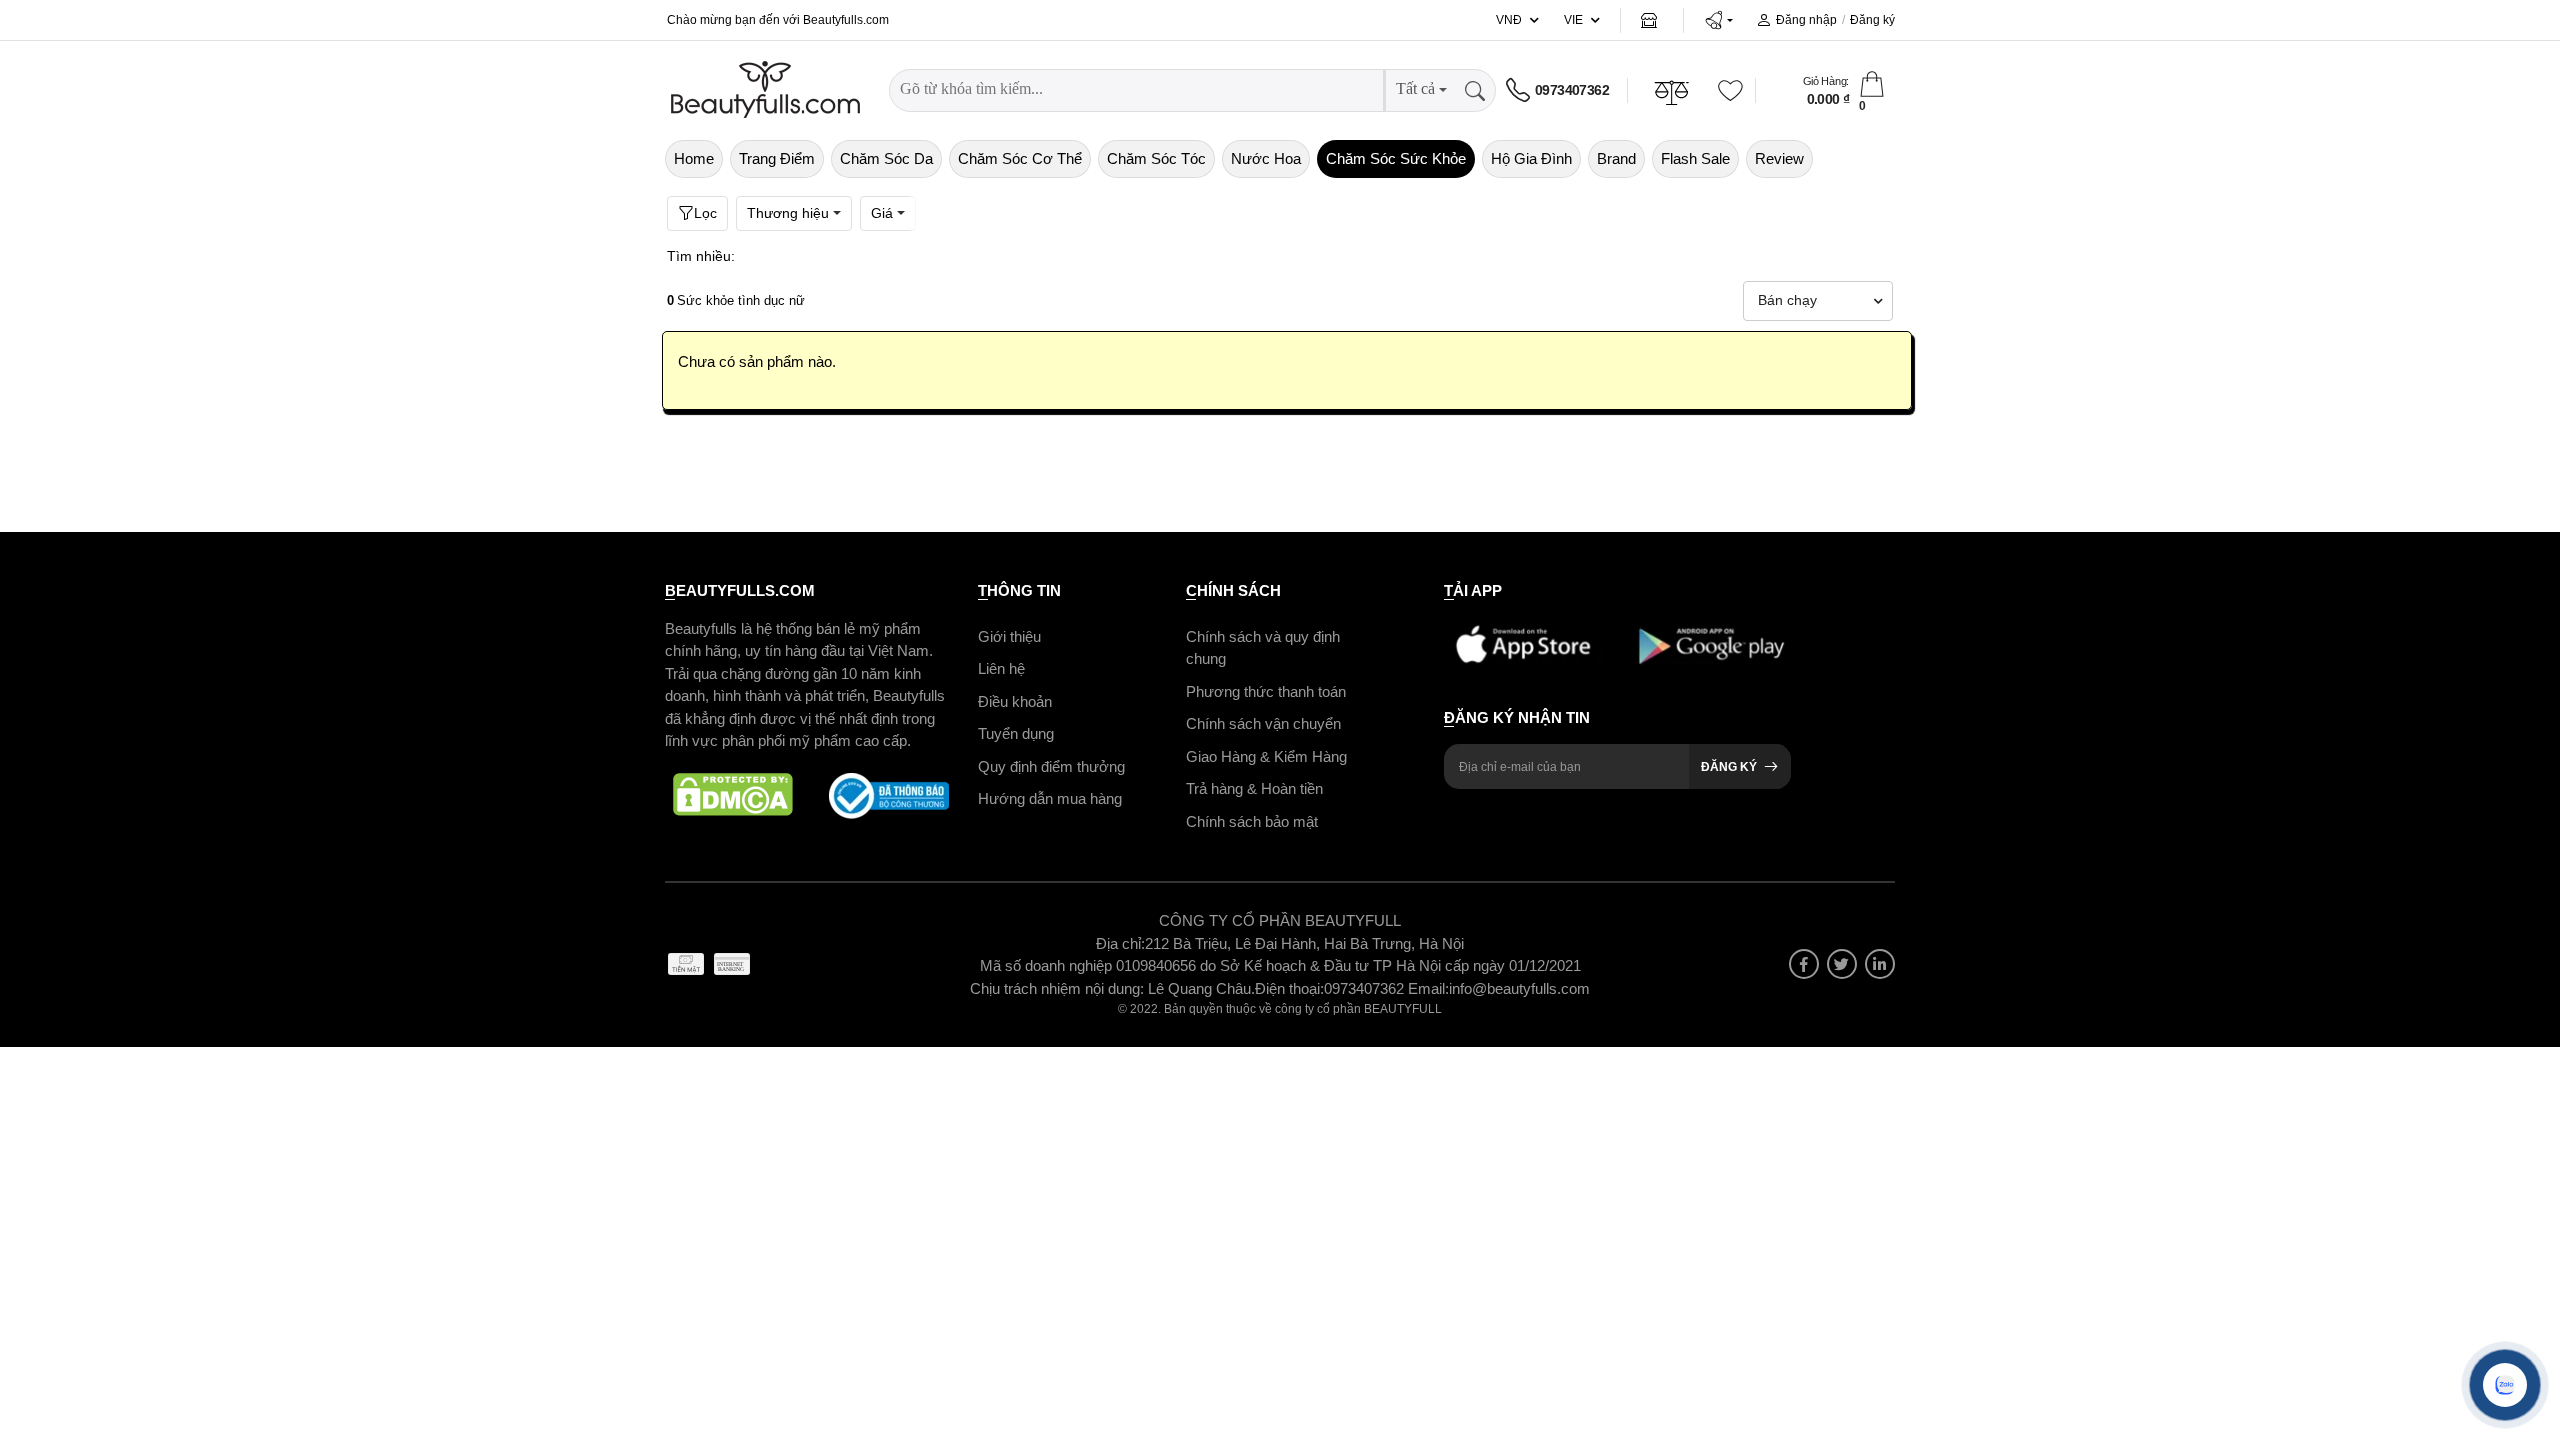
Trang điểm (777, 158)
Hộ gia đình (1531, 158)
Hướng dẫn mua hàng (1050, 798)
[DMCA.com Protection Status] (733, 795)
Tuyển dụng (1016, 733)
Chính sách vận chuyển (1263, 723)
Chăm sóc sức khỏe (1396, 158)
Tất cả (1415, 88)
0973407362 (1572, 90)
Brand (1616, 158)
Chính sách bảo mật (1252, 820)
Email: (1428, 987)
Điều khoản (1015, 700)
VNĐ (1509, 20)
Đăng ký (1872, 20)
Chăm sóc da (886, 158)
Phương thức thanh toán (1266, 690)
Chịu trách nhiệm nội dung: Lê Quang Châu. (1112, 987)
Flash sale (1695, 158)
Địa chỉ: (1120, 942)
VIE (1573, 20)
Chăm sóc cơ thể (1020, 158)
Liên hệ (1001, 668)
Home (694, 158)
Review (1779, 158)
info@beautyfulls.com (1519, 987)
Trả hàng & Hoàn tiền (1254, 788)
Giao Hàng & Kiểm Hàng (1266, 755)
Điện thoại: (1289, 987)
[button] (1718, 20)
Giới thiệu (1009, 635)
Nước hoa (1266, 158)
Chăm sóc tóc (1156, 158)
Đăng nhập (1806, 20)
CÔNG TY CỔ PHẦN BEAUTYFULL (1280, 920)
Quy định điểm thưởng (1051, 765)
